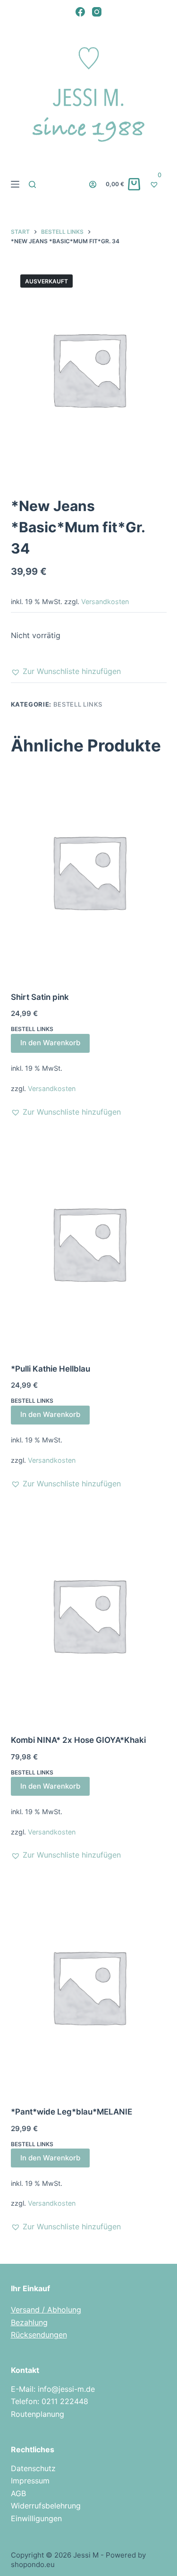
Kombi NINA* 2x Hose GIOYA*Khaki (78, 1740)
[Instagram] (97, 12)
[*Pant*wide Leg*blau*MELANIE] (89, 1987)
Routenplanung (38, 2414)
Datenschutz (33, 2468)
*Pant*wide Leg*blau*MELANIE (72, 2112)
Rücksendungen (39, 2335)
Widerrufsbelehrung (46, 2506)
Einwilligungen (36, 2518)
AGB (18, 2493)
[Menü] (15, 184)
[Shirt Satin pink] (89, 871)
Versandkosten (105, 601)
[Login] (93, 184)
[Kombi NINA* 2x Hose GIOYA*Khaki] (89, 1615)
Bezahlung (29, 2322)
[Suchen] (32, 184)
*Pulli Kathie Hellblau (51, 1369)
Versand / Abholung (46, 2310)
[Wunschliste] (158, 184)
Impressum (30, 2481)
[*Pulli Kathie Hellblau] (89, 1243)
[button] (66, 671)
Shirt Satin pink (40, 997)
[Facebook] (80, 12)
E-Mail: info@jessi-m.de (53, 2389)
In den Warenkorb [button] (50, 1043)
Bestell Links (78, 704)
